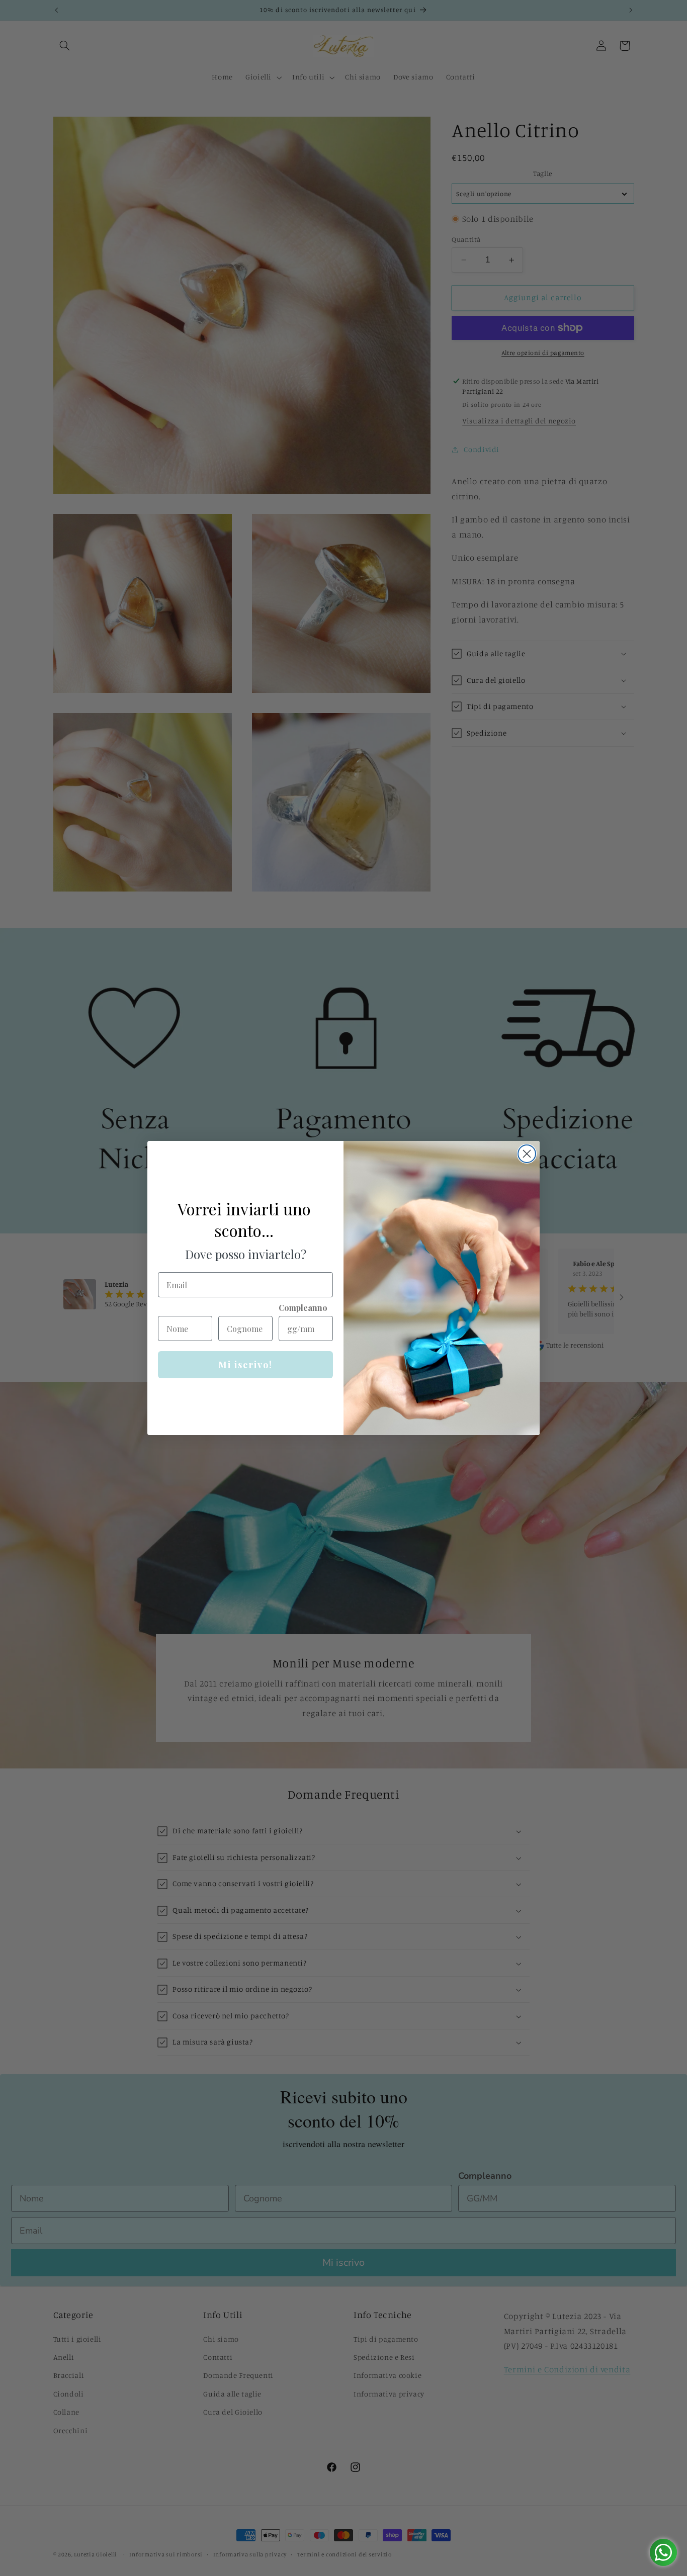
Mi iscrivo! (245, 1365)
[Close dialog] (527, 1154)
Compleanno (303, 1308)
